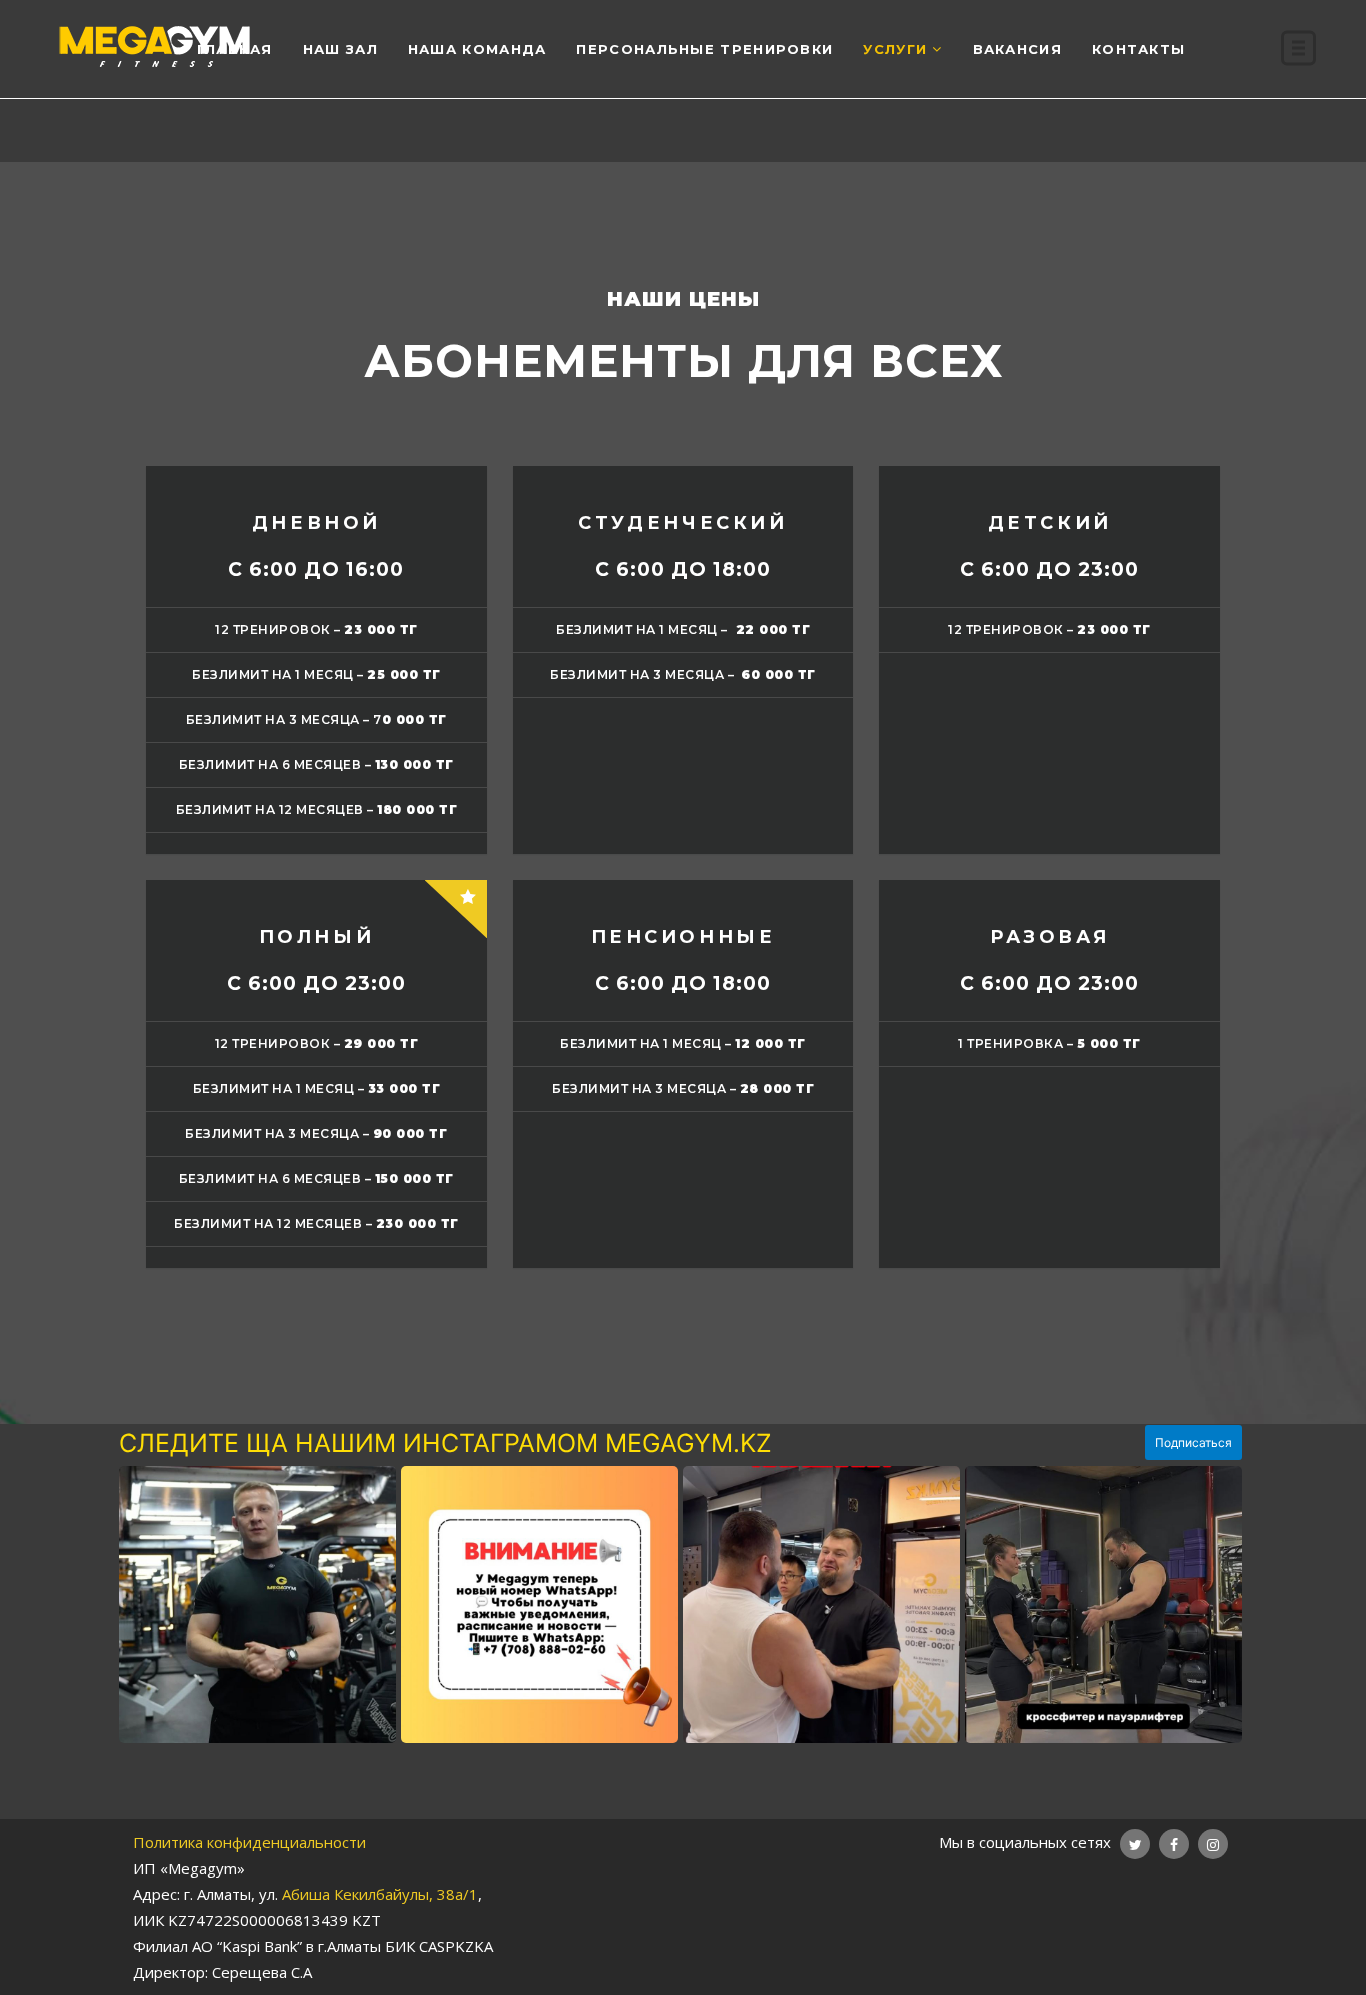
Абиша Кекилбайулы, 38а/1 (380, 1894)
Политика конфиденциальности (249, 1842)
